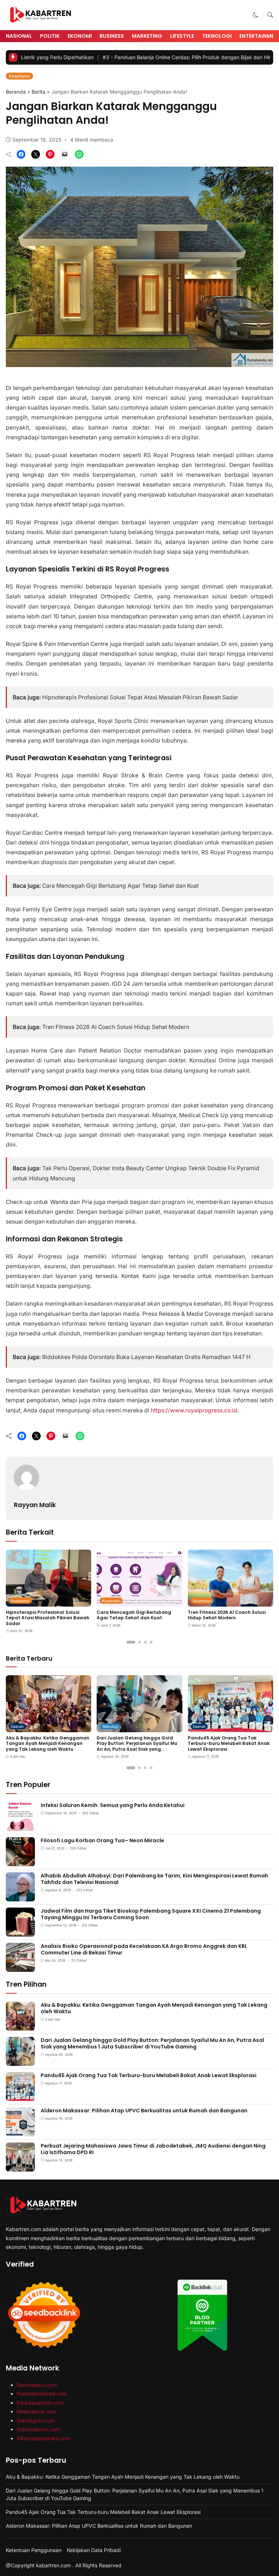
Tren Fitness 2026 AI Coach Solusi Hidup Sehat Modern (116, 1027)
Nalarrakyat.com (37, 2411)
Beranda (16, 92)
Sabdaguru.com (36, 2420)
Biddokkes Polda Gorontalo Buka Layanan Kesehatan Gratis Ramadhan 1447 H (146, 1357)
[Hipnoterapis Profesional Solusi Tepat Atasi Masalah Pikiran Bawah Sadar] (48, 1602)
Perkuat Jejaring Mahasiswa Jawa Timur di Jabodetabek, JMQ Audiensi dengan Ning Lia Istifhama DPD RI (153, 2149)
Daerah (17, 1726)
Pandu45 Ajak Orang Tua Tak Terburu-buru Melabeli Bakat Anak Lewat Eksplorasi (229, 1743)
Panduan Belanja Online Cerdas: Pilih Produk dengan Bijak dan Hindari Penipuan (153, 57)
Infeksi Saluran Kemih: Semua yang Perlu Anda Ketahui (113, 1805)
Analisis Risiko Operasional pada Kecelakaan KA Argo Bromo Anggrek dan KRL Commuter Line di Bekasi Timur (144, 1949)
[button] (256, 15)
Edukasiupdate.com (40, 2403)
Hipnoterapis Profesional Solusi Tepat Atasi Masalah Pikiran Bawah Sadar (140, 697)
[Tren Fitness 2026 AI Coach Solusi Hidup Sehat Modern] (231, 1602)
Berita (39, 92)
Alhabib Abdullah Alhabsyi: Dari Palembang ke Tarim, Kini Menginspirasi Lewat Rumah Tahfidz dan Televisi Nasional (154, 1879)
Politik (50, 36)
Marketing (147, 36)
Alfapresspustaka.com (43, 2438)
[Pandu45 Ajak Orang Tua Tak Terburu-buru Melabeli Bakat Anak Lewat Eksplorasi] (231, 1727)
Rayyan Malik (35, 1505)
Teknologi (217, 36)
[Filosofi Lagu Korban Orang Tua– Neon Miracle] (20, 1861)
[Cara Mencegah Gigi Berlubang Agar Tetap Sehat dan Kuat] (139, 1602)
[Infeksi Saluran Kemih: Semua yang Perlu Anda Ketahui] (20, 1826)
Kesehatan (20, 76)
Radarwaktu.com (37, 2385)
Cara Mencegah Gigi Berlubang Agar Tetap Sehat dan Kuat (120, 886)
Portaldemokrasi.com (42, 2394)
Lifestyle (182, 36)
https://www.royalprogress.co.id (194, 1410)
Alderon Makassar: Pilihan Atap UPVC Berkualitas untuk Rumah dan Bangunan (144, 2111)
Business (112, 36)
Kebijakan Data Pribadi (94, 2550)
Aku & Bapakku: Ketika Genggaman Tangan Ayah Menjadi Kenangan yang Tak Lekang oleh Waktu (48, 1743)
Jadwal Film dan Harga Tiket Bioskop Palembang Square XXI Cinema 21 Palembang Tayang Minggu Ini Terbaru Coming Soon (151, 1914)
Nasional (19, 36)
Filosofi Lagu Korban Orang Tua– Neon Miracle (102, 1840)
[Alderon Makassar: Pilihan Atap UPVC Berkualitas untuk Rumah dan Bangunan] (20, 2131)
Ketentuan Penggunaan (34, 2550)
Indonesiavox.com (38, 2429)
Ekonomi (80, 36)
